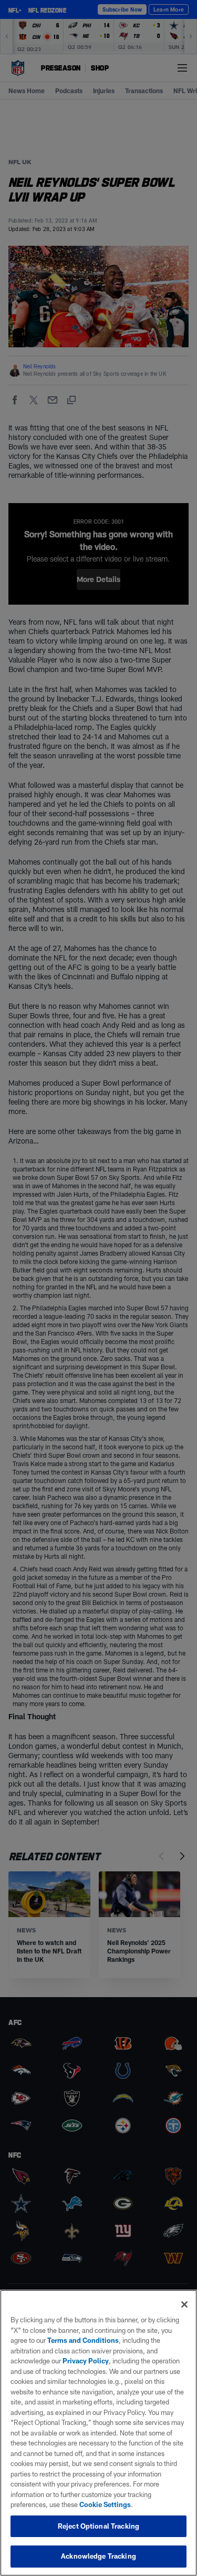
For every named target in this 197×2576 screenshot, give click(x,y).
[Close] (184, 2304)
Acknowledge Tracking (98, 2556)
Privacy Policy (86, 2361)
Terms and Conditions (83, 2340)
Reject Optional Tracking (98, 2526)
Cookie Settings (105, 2504)
